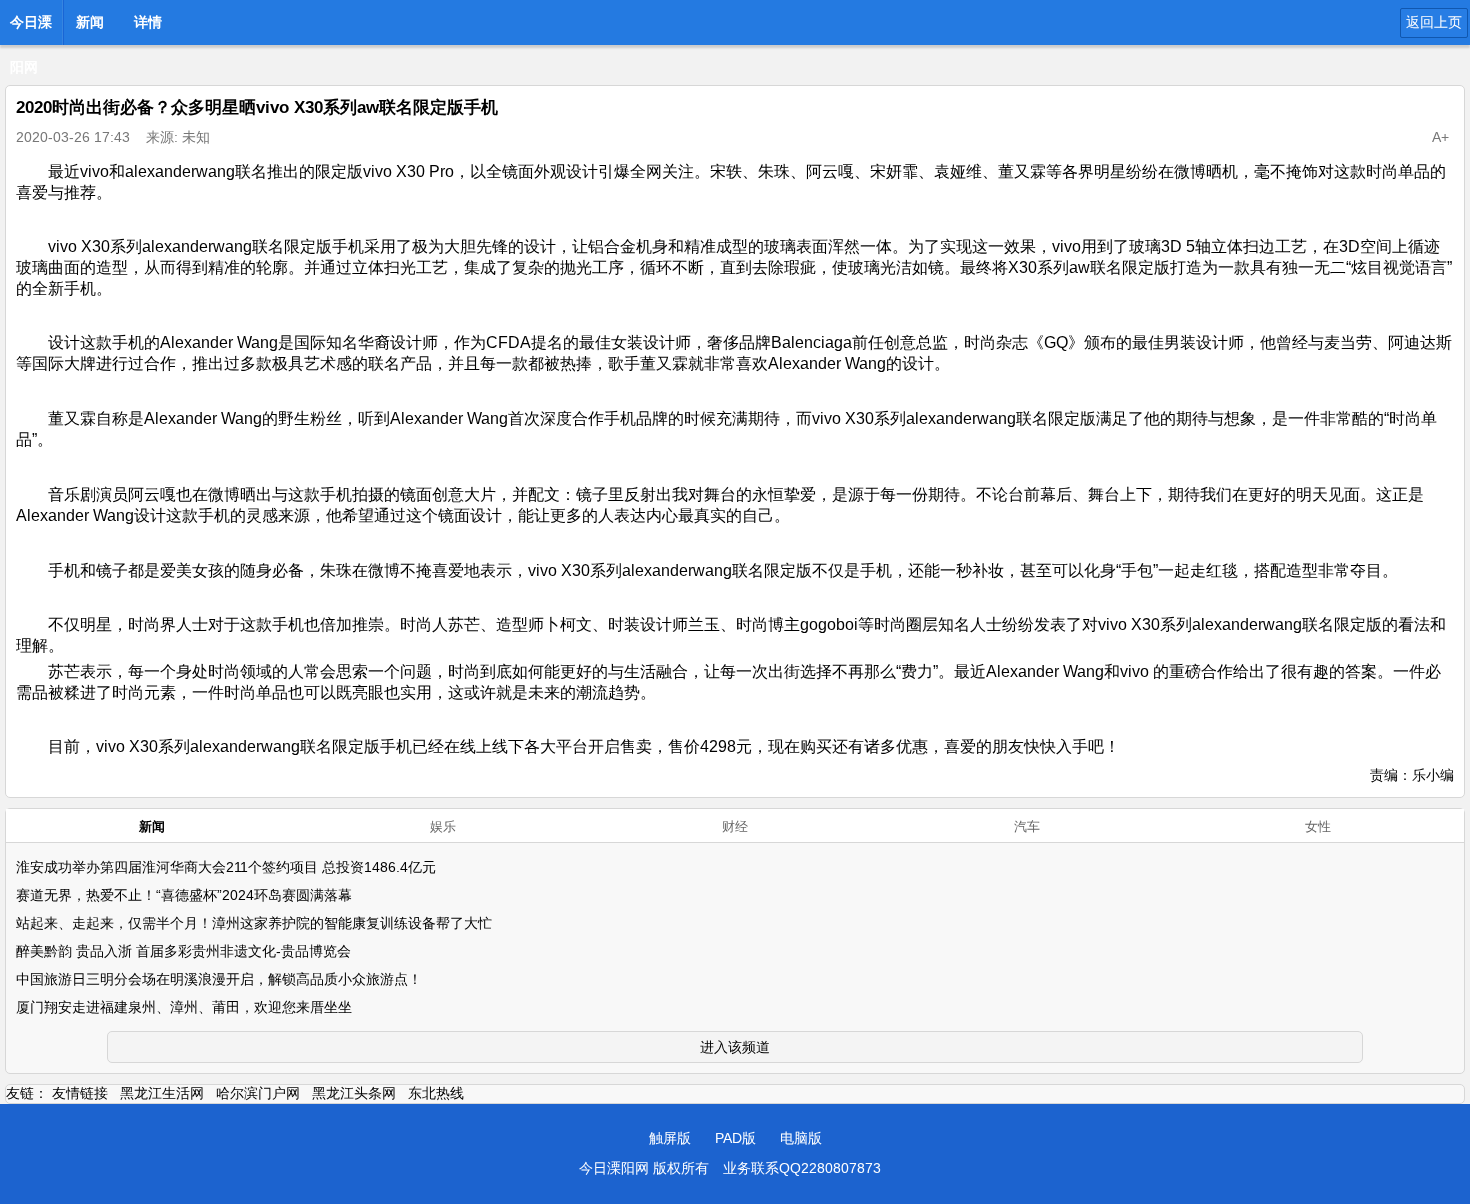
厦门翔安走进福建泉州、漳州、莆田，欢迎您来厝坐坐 (184, 1007)
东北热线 (436, 1093)
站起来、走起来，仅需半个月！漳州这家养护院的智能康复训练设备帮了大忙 (254, 923)
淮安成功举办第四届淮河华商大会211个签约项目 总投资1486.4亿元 (226, 867)
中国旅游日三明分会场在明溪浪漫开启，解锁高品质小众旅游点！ (219, 979)
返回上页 (1434, 22)
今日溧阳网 (31, 28)
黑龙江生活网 (162, 1093)
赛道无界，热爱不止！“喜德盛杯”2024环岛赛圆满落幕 (184, 895)
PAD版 (735, 1138)
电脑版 (801, 1138)
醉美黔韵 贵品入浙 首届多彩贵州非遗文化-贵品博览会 (183, 951)
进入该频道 (735, 1047)
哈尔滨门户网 (258, 1093)
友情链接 (80, 1093)
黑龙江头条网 (354, 1093)
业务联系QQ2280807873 (802, 1168)
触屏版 (670, 1138)
